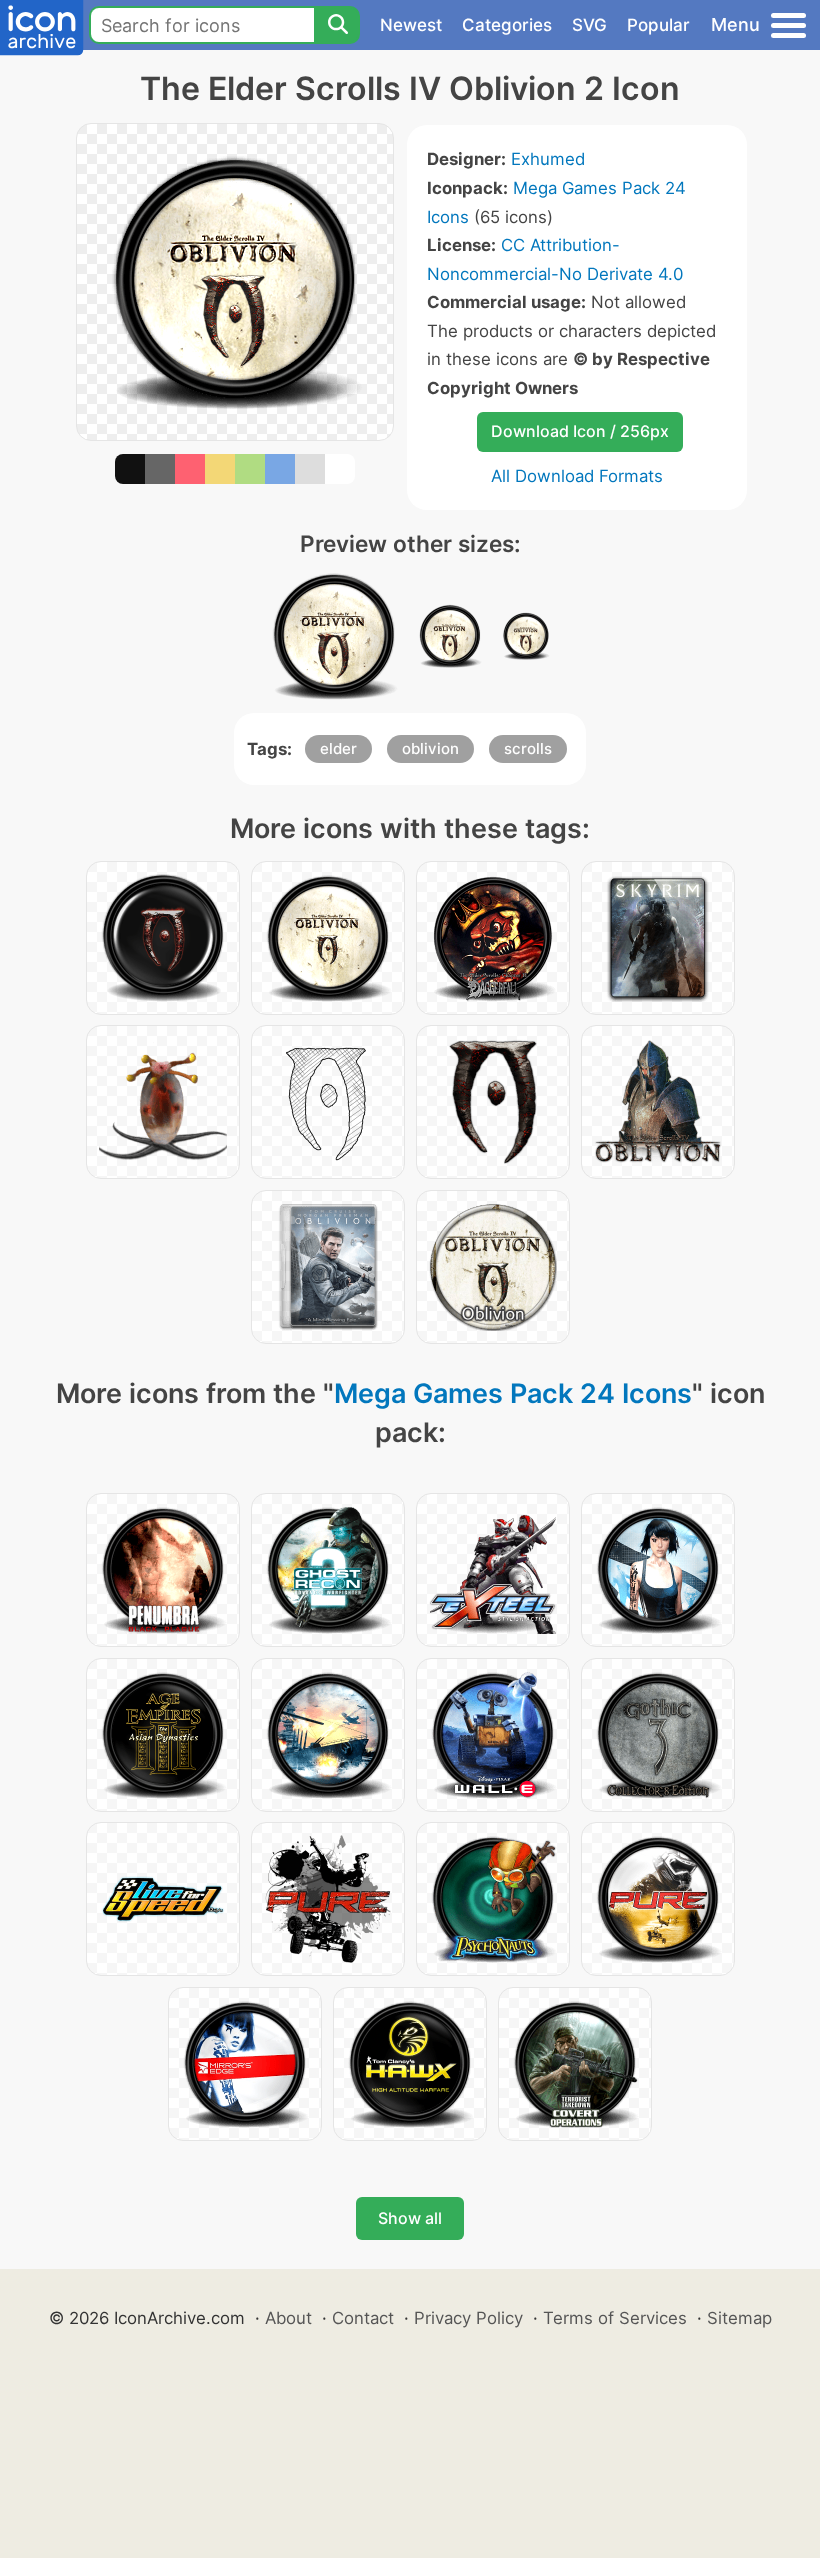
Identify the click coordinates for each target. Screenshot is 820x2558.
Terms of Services (615, 2318)
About (288, 2318)
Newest (411, 25)
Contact (363, 2318)
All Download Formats (577, 476)
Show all (410, 2218)
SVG (589, 25)
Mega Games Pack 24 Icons (513, 1393)
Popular (658, 25)
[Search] (337, 25)
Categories (507, 25)
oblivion (430, 748)
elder (338, 748)
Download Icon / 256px (580, 431)
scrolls (528, 748)
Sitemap (739, 2318)
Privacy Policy (468, 2318)
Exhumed (548, 159)
